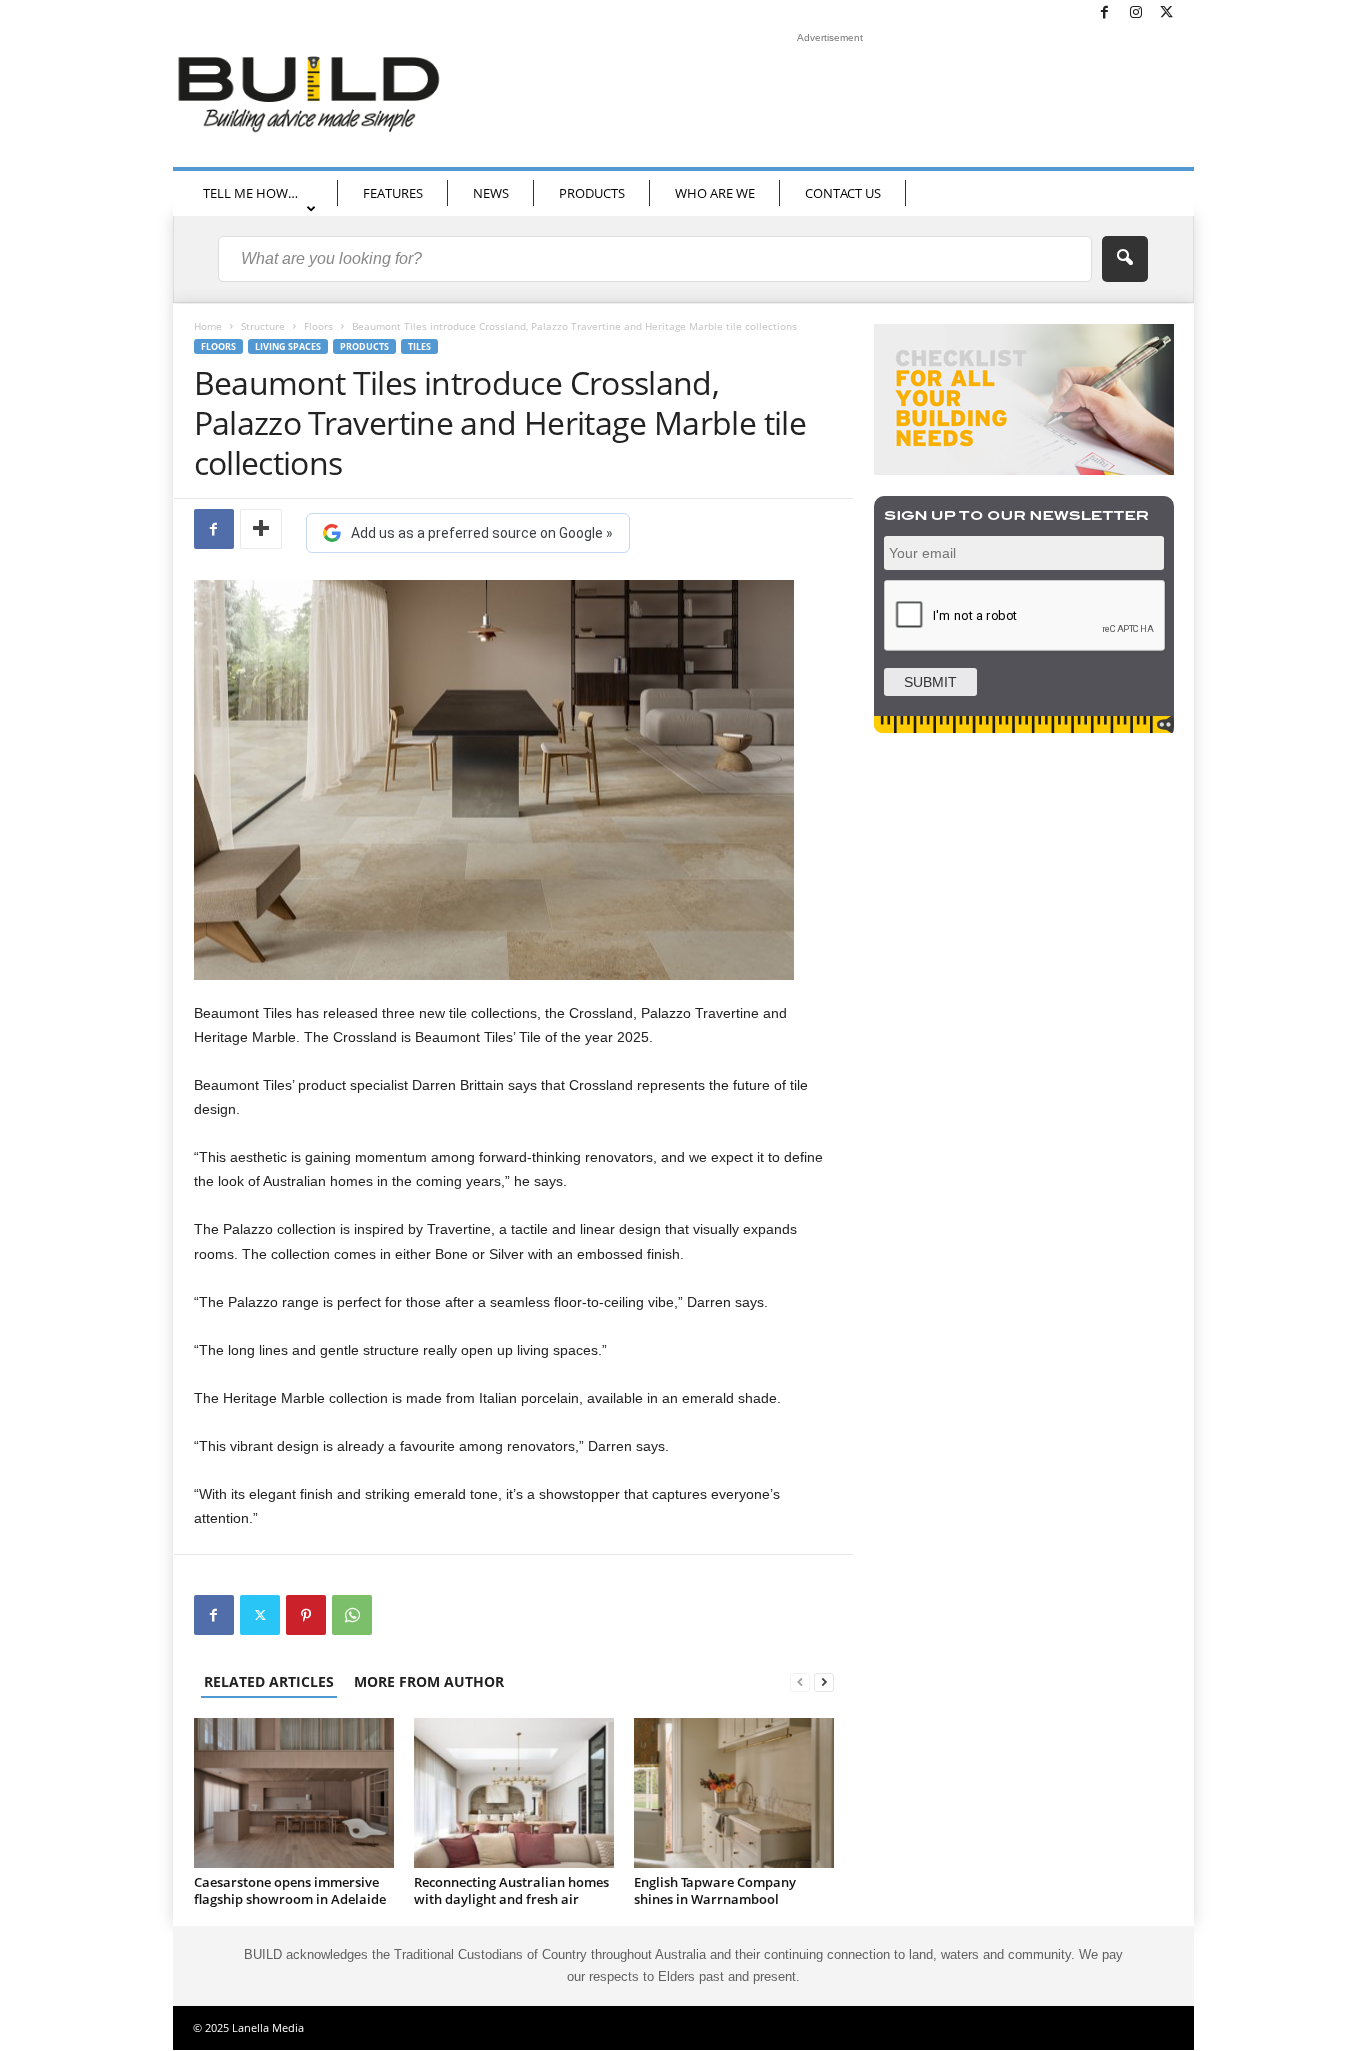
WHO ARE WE (715, 193)
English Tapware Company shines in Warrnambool (715, 1890)
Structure (263, 326)
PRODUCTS (592, 193)
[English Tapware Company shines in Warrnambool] (734, 1793)
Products (364, 346)
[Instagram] (1136, 13)
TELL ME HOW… (250, 193)
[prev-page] (800, 1681)
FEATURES (393, 193)
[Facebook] (1105, 13)
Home (208, 326)
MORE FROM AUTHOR (429, 1681)
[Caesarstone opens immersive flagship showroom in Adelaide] (294, 1793)
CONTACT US (843, 193)
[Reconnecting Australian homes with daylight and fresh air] (514, 1793)
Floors (318, 326)
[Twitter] (1167, 13)
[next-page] (824, 1681)
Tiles (419, 346)
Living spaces (288, 346)
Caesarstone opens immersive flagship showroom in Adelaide (290, 1890)
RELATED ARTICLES (269, 1681)
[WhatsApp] (352, 1615)
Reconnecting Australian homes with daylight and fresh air (511, 1890)
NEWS (491, 193)
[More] (261, 529)
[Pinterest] (306, 1615)
